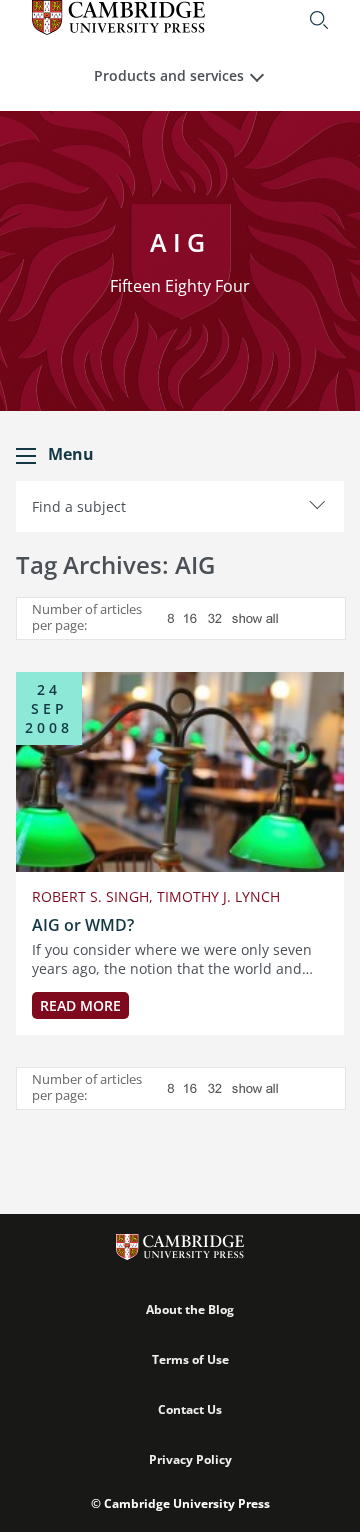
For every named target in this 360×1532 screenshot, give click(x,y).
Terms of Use (190, 1359)
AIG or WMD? (83, 925)
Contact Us (190, 1409)
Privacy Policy (190, 1459)
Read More (80, 1005)
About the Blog (190, 1309)
